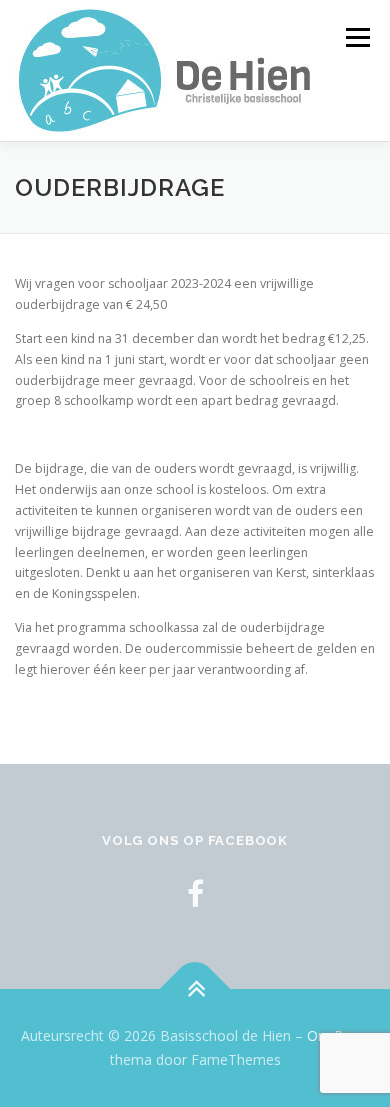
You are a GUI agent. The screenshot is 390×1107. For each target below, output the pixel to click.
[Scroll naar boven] (195, 989)
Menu (356, 37)
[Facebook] (195, 893)
